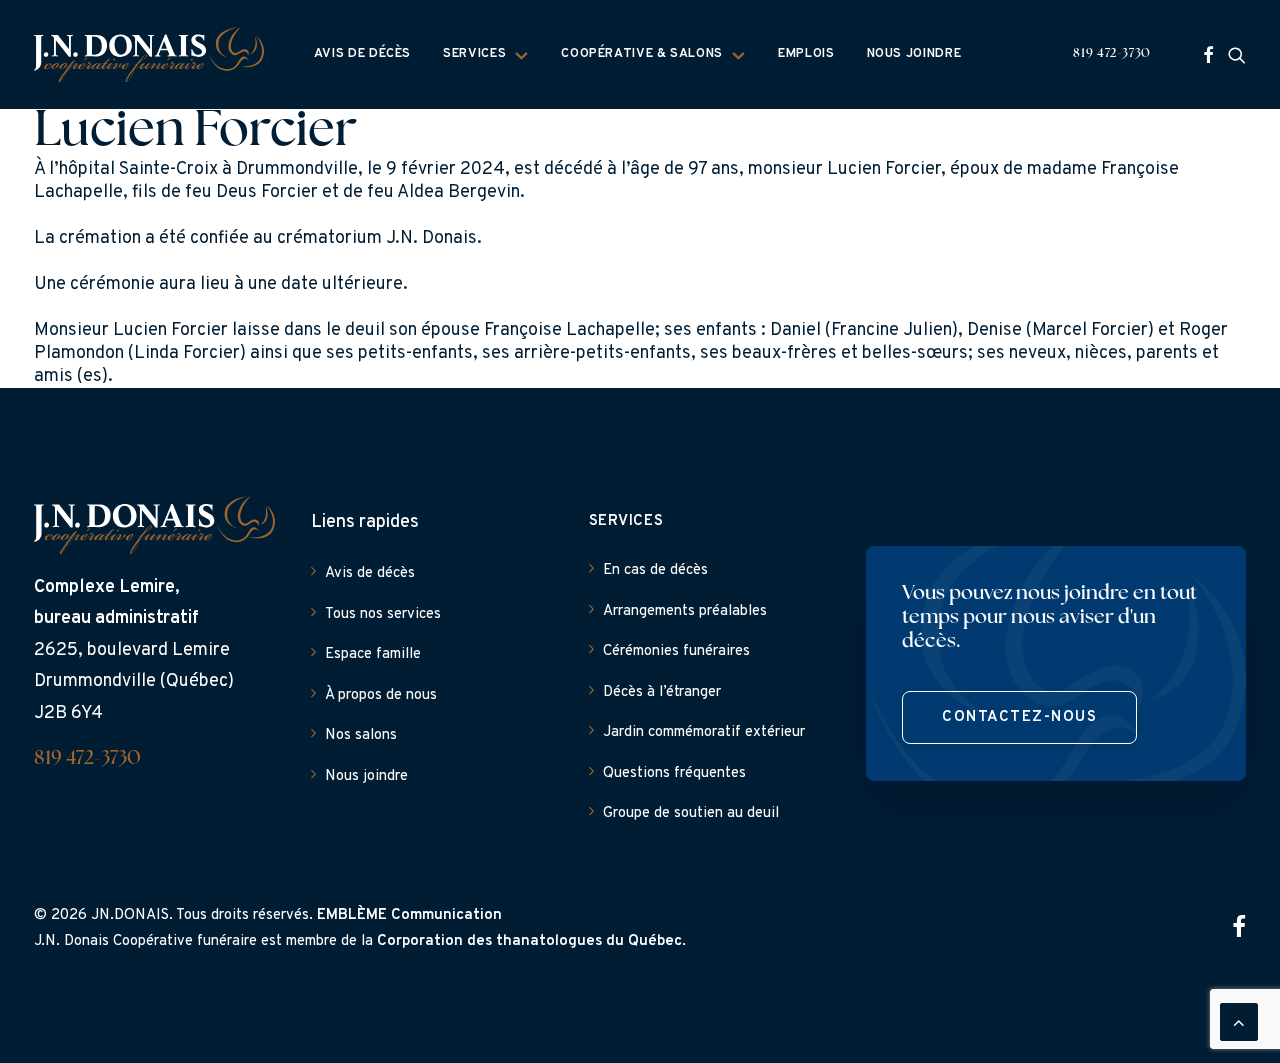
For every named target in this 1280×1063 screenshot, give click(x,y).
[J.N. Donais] (149, 54)
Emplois (806, 54)
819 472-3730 (1112, 53)
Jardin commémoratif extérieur (704, 732)
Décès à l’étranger (662, 692)
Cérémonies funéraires (676, 651)
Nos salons (361, 735)
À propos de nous (381, 695)
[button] (1208, 54)
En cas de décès (655, 570)
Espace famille (373, 654)
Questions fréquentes (674, 773)
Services (474, 54)
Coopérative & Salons (642, 54)
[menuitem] (362, 54)
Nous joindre (914, 54)
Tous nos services (383, 614)
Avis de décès (362, 54)
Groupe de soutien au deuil (691, 813)
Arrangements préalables (685, 611)
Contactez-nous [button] (1019, 717)
